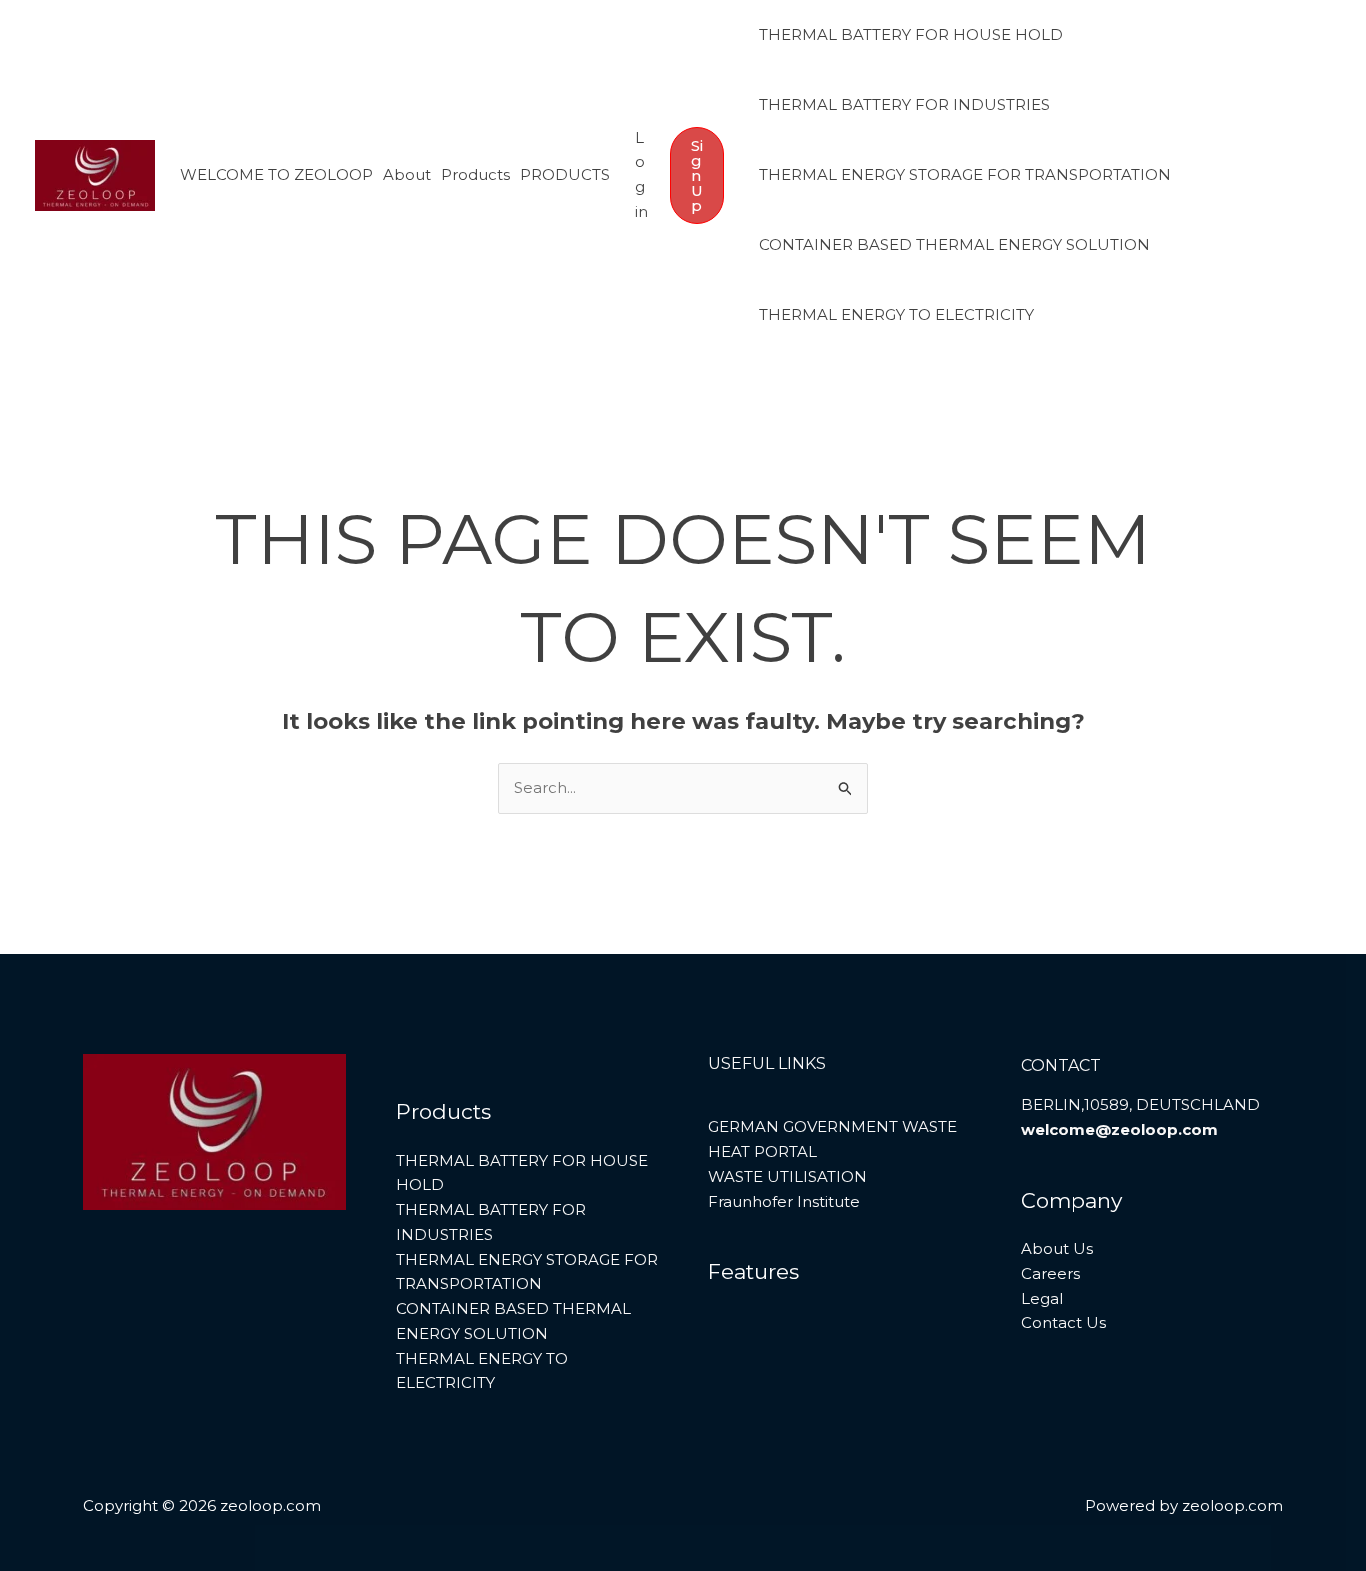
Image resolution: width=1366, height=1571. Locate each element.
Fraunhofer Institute (784, 1201)
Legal (1042, 1298)
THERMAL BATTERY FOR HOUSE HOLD (911, 34)
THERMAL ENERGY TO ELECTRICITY (896, 314)
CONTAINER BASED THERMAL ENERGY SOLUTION (954, 244)
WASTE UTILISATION (787, 1176)
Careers (1050, 1273)
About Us (1057, 1248)
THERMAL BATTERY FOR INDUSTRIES (904, 104)
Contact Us (1063, 1322)
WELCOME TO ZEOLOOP (276, 174)
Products (475, 174)
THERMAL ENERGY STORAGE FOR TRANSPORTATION (965, 174)
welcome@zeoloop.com (1119, 1129)
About (407, 174)
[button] (697, 175)
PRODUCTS (565, 174)
